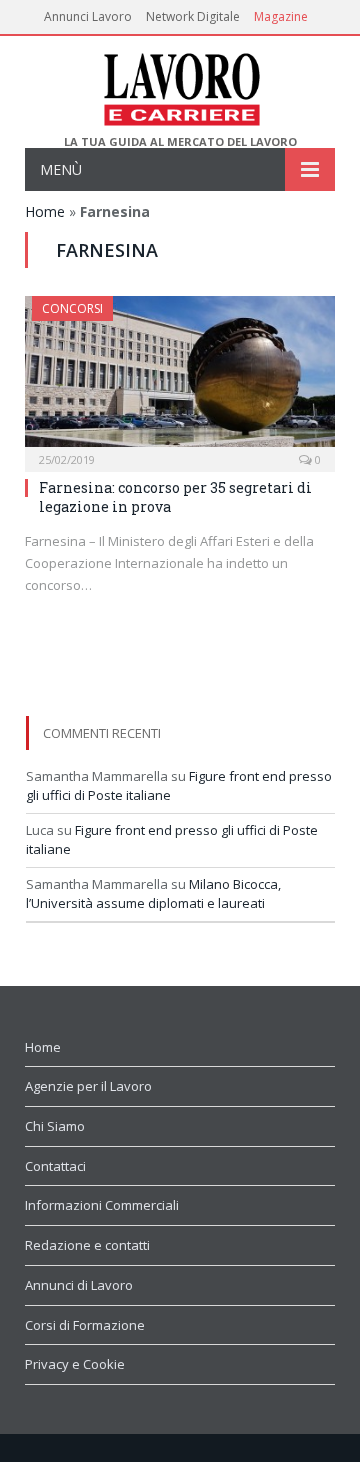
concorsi (72, 308)
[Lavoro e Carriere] (180, 85)
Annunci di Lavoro (79, 1285)
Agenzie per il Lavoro (88, 1086)
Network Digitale (193, 16)
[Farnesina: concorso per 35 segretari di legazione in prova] (180, 377)
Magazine (281, 16)
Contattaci (55, 1166)
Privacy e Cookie (75, 1364)
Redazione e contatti (87, 1245)
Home (45, 211)
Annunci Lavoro (88, 16)
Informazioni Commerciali (102, 1205)
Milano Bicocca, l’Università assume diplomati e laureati (153, 894)
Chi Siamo (55, 1126)
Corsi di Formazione (85, 1325)
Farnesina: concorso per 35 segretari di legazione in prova (175, 496)
